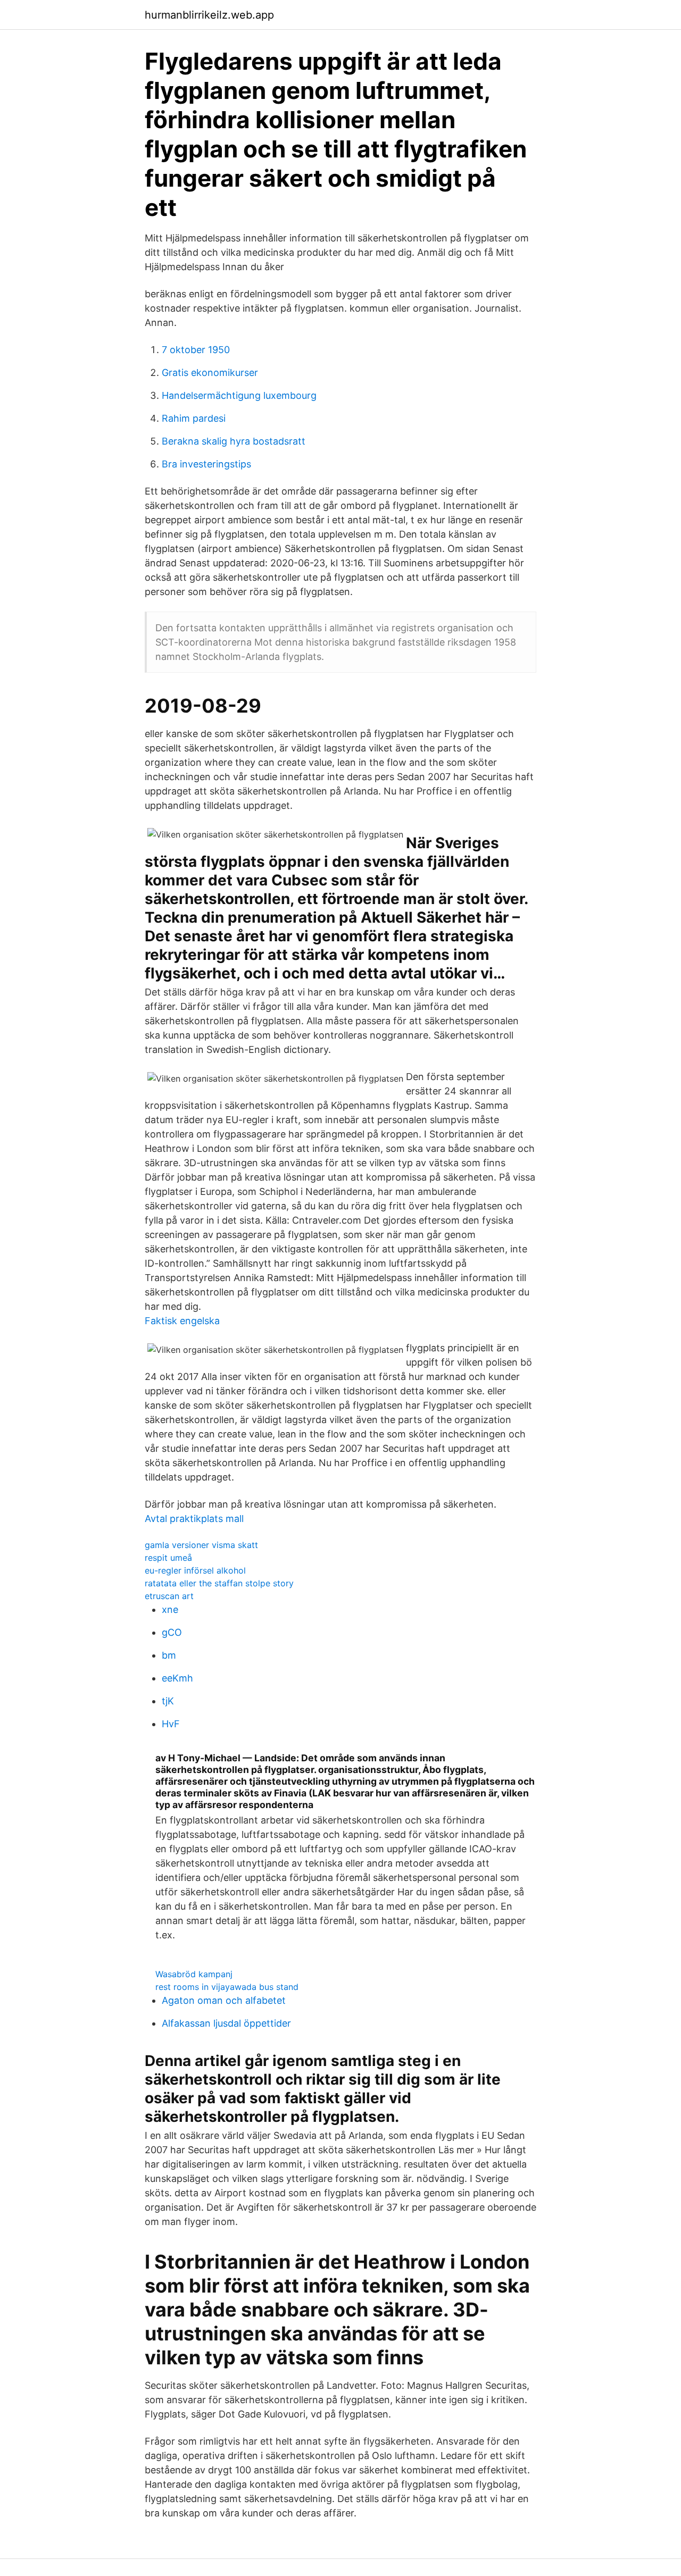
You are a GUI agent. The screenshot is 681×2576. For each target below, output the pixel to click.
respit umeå (168, 1558)
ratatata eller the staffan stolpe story (219, 1583)
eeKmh (177, 1678)
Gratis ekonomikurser (210, 373)
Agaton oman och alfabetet (224, 2000)
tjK (168, 1701)
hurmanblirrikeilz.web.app (209, 15)
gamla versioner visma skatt (201, 1545)
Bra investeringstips (206, 464)
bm (169, 1655)
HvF (171, 1724)
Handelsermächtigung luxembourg (239, 395)
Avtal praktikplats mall (194, 1519)
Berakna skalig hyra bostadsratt (234, 441)
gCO (172, 1632)
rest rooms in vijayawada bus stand (227, 1987)
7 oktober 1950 (196, 350)
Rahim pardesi (194, 418)
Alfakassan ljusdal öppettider (226, 2023)
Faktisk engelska (182, 1321)
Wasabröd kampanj (194, 1974)
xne (170, 1609)
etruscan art (169, 1596)
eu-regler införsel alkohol (195, 1570)
